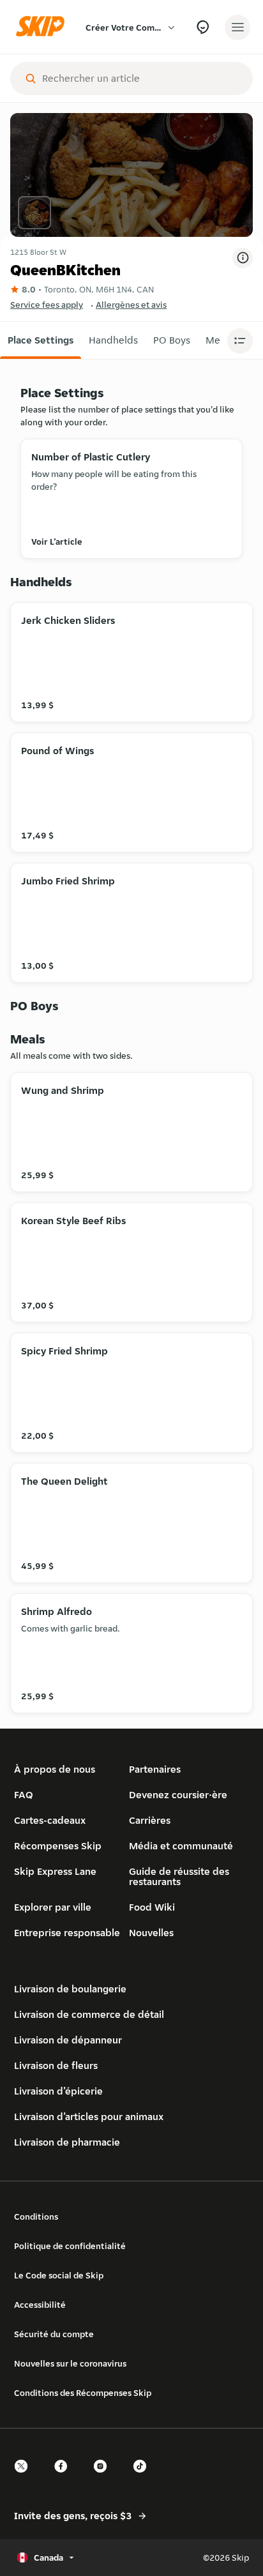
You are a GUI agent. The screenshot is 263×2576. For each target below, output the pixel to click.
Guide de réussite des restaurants (179, 1876)
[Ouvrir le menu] (237, 27)
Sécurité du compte (54, 2334)
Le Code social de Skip (59, 2275)
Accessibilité (40, 2305)
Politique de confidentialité (70, 2246)
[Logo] (43, 27)
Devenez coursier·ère (178, 1795)
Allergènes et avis (131, 305)
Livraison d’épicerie (58, 2091)
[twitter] (25, 2477)
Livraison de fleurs (56, 2065)
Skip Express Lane (55, 1871)
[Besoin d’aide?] (203, 27)
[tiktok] (144, 2477)
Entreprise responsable (67, 1933)
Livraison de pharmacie (67, 2142)
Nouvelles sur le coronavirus (70, 2363)
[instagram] (104, 2477)
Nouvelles (151, 1933)
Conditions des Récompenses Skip (83, 2393)
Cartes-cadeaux (50, 1820)
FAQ (24, 1795)
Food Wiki (152, 1907)
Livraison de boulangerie (70, 1989)
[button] (41, 340)
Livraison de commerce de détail (89, 2014)
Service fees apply (47, 305)
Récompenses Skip (58, 1846)
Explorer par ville (53, 1907)
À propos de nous (55, 1769)
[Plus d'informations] (243, 258)
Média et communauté (181, 1846)
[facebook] (64, 2477)
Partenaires (155, 1769)
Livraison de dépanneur (68, 2040)
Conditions (36, 2216)
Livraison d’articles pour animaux (89, 2117)
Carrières (150, 1820)
